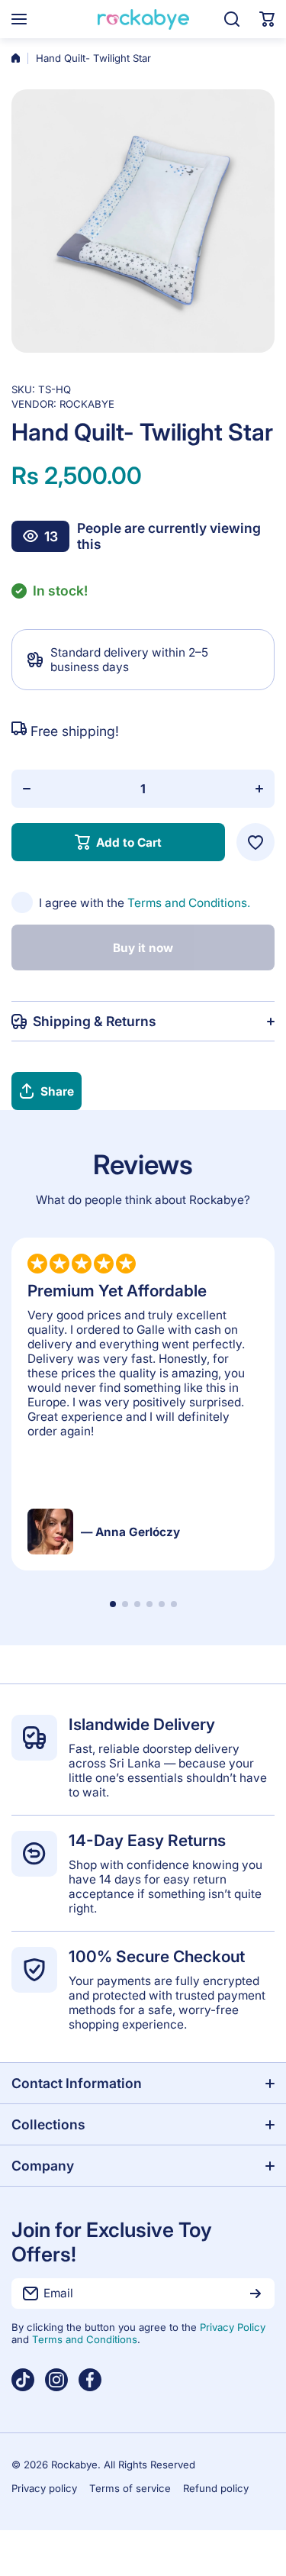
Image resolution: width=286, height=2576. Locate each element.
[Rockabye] (143, 19)
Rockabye (87, 404)
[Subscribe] (255, 2294)
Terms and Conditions (85, 2339)
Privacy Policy (233, 2327)
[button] (267, 19)
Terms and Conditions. (189, 903)
